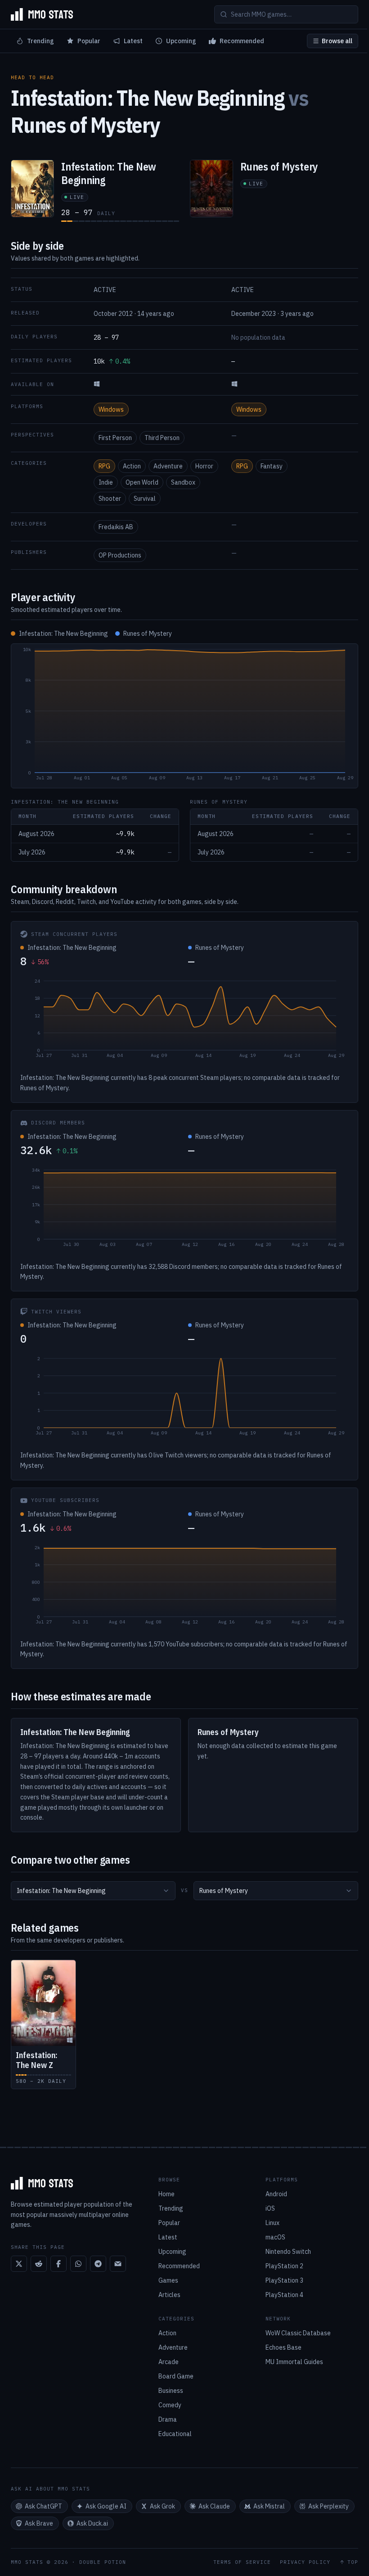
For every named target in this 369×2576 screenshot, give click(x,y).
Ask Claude (214, 2506)
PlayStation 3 (284, 2280)
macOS (275, 2237)
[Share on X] (19, 2264)
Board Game (176, 2376)
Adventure (168, 466)
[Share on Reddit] (39, 2264)
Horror (204, 466)
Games (168, 2280)
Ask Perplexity (328, 2506)
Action (132, 466)
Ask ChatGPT (43, 2506)
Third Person (162, 438)
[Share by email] (118, 2264)
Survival (145, 499)
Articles (169, 2295)
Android (276, 2194)
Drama (168, 2419)
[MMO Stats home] (42, 14)
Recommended (242, 41)
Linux (272, 2223)
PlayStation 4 (284, 2295)
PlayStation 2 (284, 2266)
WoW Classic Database (298, 2333)
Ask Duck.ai (92, 2523)
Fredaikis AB (116, 527)
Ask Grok (162, 2506)
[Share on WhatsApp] (78, 2264)
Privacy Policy (305, 2562)
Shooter (110, 499)
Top (353, 2562)
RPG (104, 466)
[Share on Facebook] (58, 2264)
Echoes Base (283, 2347)
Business (171, 2391)
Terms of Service (242, 2562)
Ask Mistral (269, 2506)
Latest (133, 41)
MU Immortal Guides (294, 2362)
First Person (115, 438)
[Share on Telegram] (98, 2264)
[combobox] (93, 1891)
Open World (142, 482)
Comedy (170, 2405)
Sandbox (183, 482)
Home (166, 2194)
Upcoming (181, 41)
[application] (184, 716)
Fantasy (272, 466)
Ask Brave (39, 2523)
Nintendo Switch (288, 2252)
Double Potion (103, 2562)
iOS (270, 2208)
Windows (111, 409)
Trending (40, 41)
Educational (175, 2434)
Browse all (337, 41)
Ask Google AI (106, 2506)
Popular (89, 41)
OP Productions (120, 555)
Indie (106, 482)
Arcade (169, 2362)
